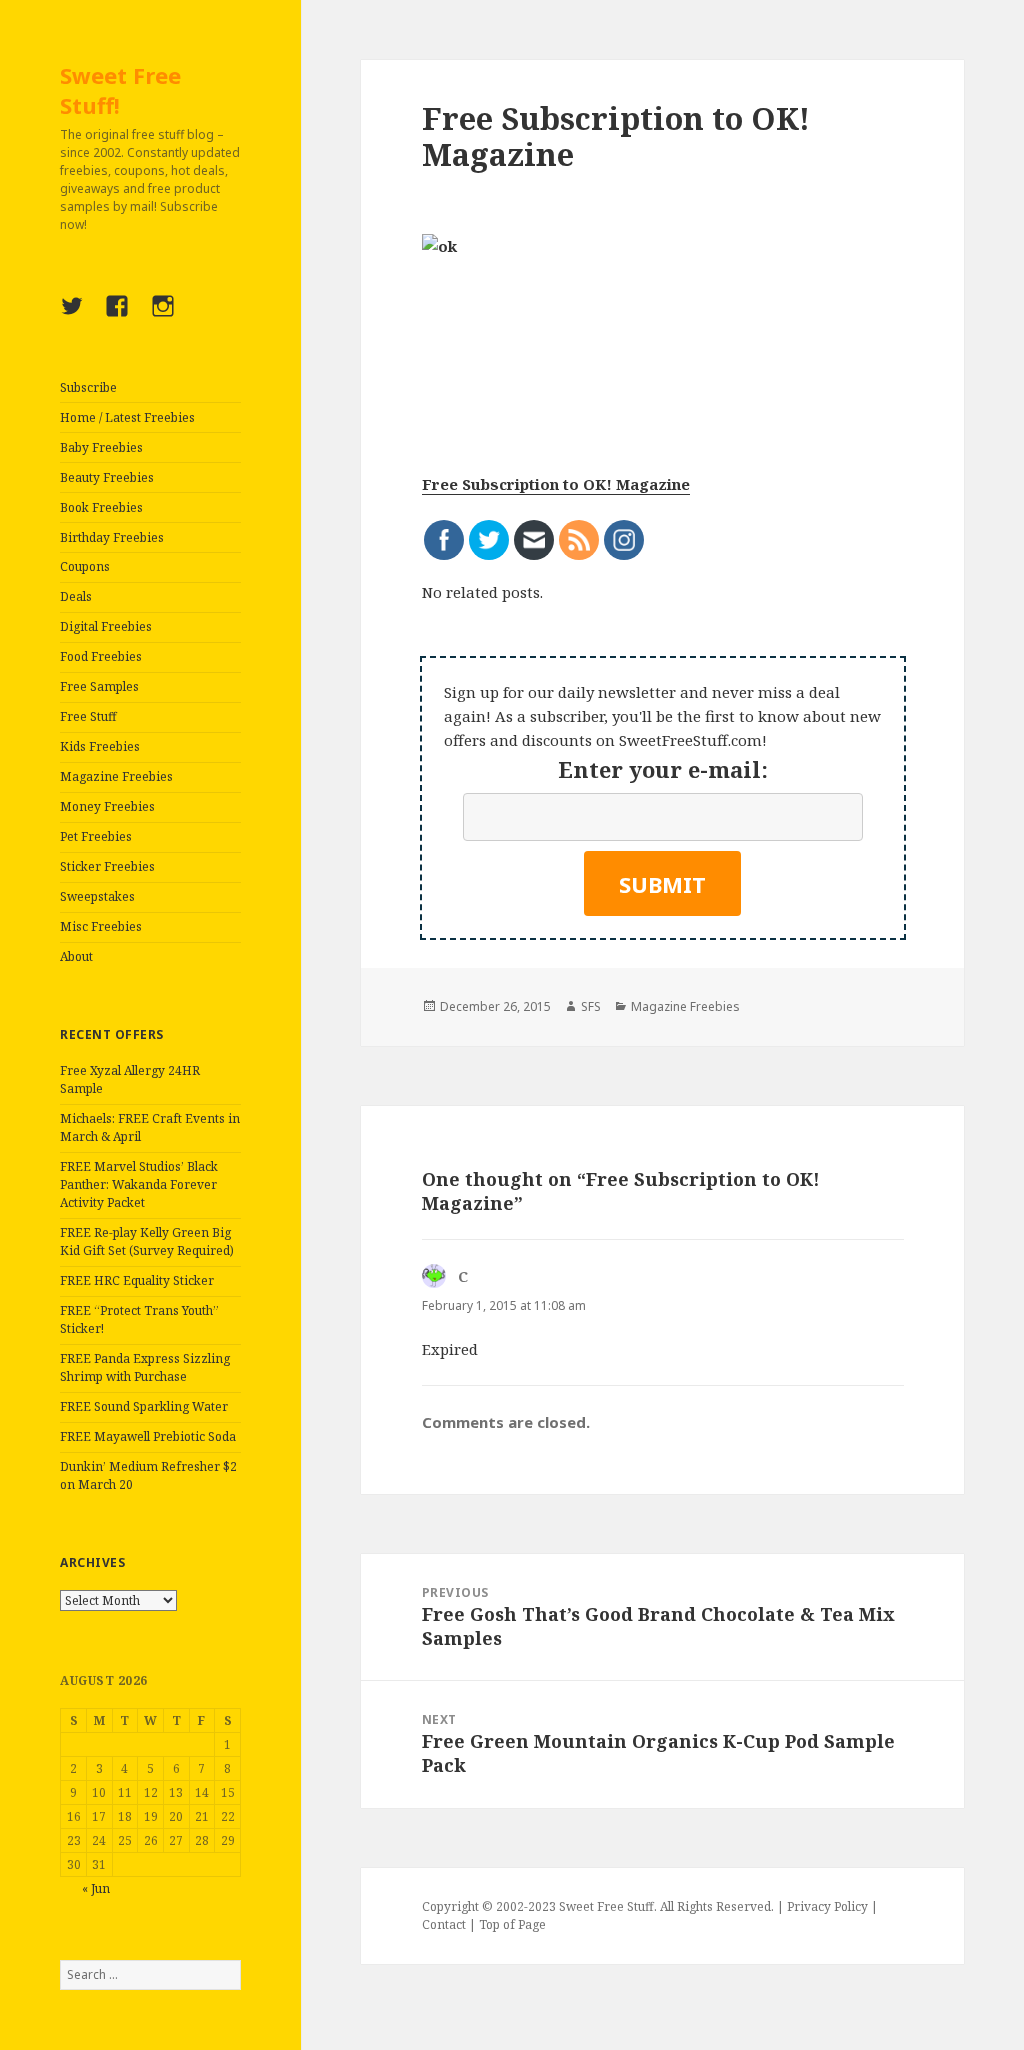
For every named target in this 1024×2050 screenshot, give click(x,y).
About (76, 956)
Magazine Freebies (116, 776)
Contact (444, 1924)
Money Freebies (107, 806)
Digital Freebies (106, 626)
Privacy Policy (827, 1906)
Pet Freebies (96, 836)
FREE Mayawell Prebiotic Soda (148, 1436)
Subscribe (88, 387)
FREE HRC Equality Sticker (137, 1280)
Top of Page (512, 1924)
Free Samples (99, 686)
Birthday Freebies (112, 537)
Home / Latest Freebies (127, 417)
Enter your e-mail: (663, 769)
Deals (76, 596)
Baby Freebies (101, 447)
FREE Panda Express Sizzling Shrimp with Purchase (145, 1367)
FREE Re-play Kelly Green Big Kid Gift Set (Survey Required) (147, 1241)
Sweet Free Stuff (606, 1906)
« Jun (96, 1888)
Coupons (85, 566)
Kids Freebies (100, 746)
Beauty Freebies (107, 477)
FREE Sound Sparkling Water (144, 1406)
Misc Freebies (101, 926)
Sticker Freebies (107, 866)
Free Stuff (88, 716)
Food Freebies (101, 656)
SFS (591, 1006)
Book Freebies (101, 507)
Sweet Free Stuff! (120, 90)
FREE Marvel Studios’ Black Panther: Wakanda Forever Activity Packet (139, 1184)
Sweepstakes (97, 896)
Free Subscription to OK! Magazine (556, 484)
